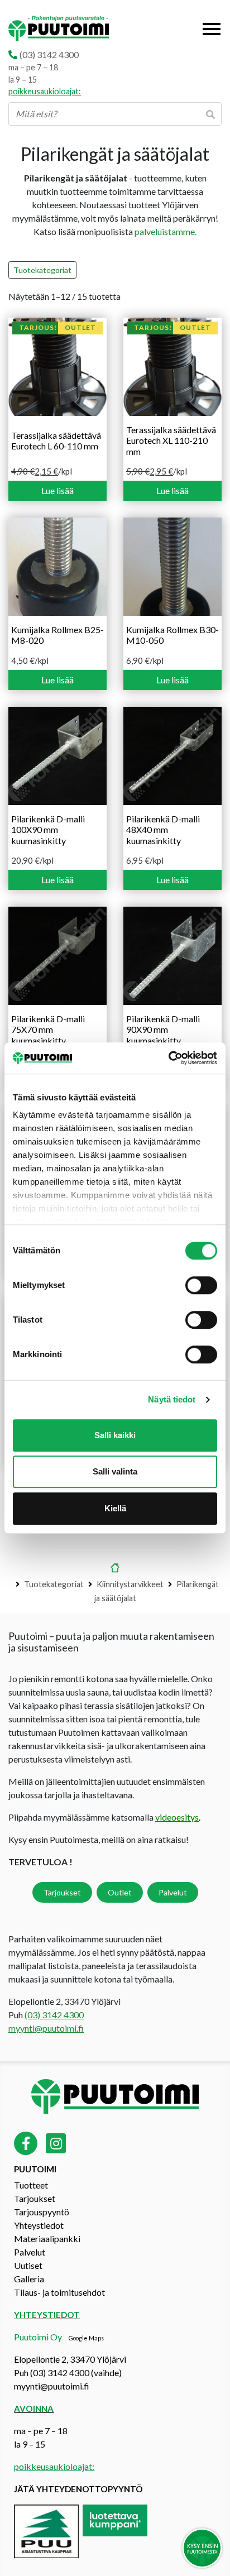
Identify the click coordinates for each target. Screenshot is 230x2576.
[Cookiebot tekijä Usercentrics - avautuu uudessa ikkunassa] (168, 1058)
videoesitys (177, 1817)
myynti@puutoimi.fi (46, 2028)
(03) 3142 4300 (49, 54)
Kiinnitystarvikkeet (130, 1584)
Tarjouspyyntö (42, 2212)
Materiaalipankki (47, 2239)
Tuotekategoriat (42, 270)
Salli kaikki (115, 1435)
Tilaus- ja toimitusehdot (59, 2292)
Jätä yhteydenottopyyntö (78, 2489)
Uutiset (28, 2265)
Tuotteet (31, 2185)
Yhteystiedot (39, 2225)
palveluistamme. (166, 231)
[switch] (201, 1285)
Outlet (120, 1892)
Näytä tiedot (172, 1399)
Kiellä (115, 1508)
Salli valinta (115, 1471)
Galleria (29, 2279)
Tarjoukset (62, 1892)
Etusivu (115, 1569)
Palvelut (173, 1892)
